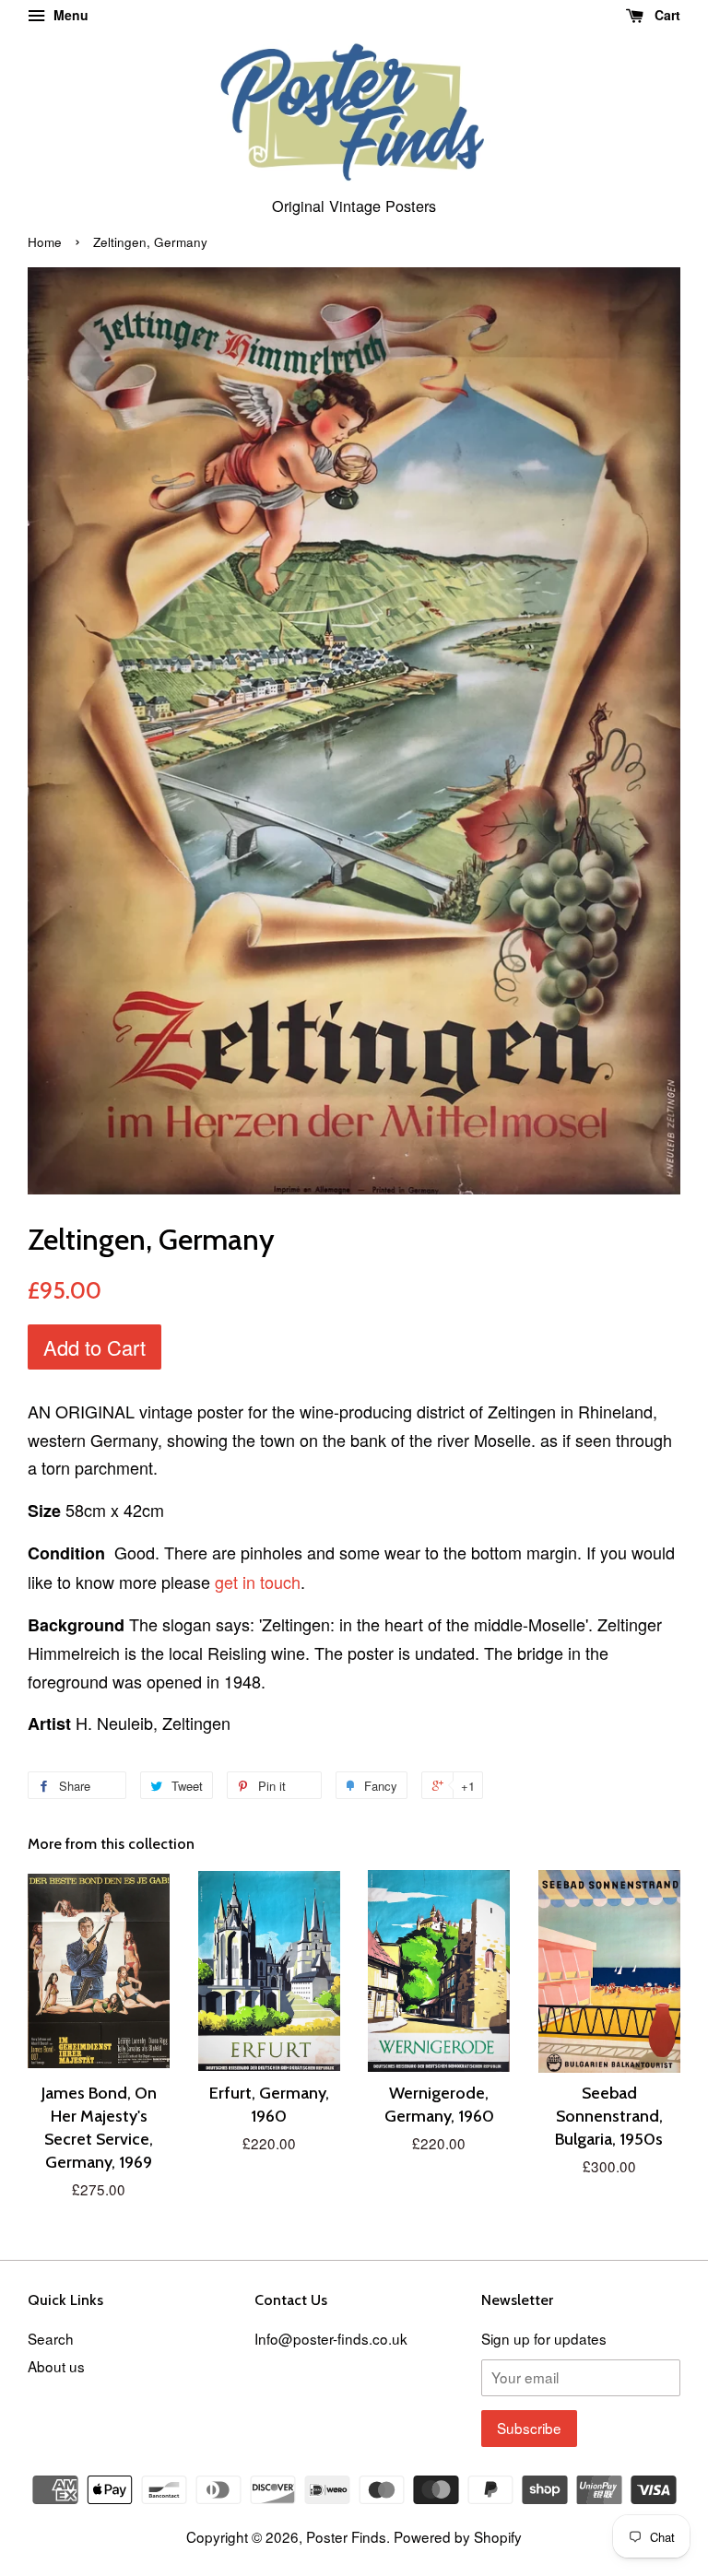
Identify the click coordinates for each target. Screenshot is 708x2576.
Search (51, 2338)
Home (45, 242)
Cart (666, 15)
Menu (69, 15)
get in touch (258, 1582)
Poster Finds (346, 2536)
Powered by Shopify (458, 2536)
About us (56, 2366)
